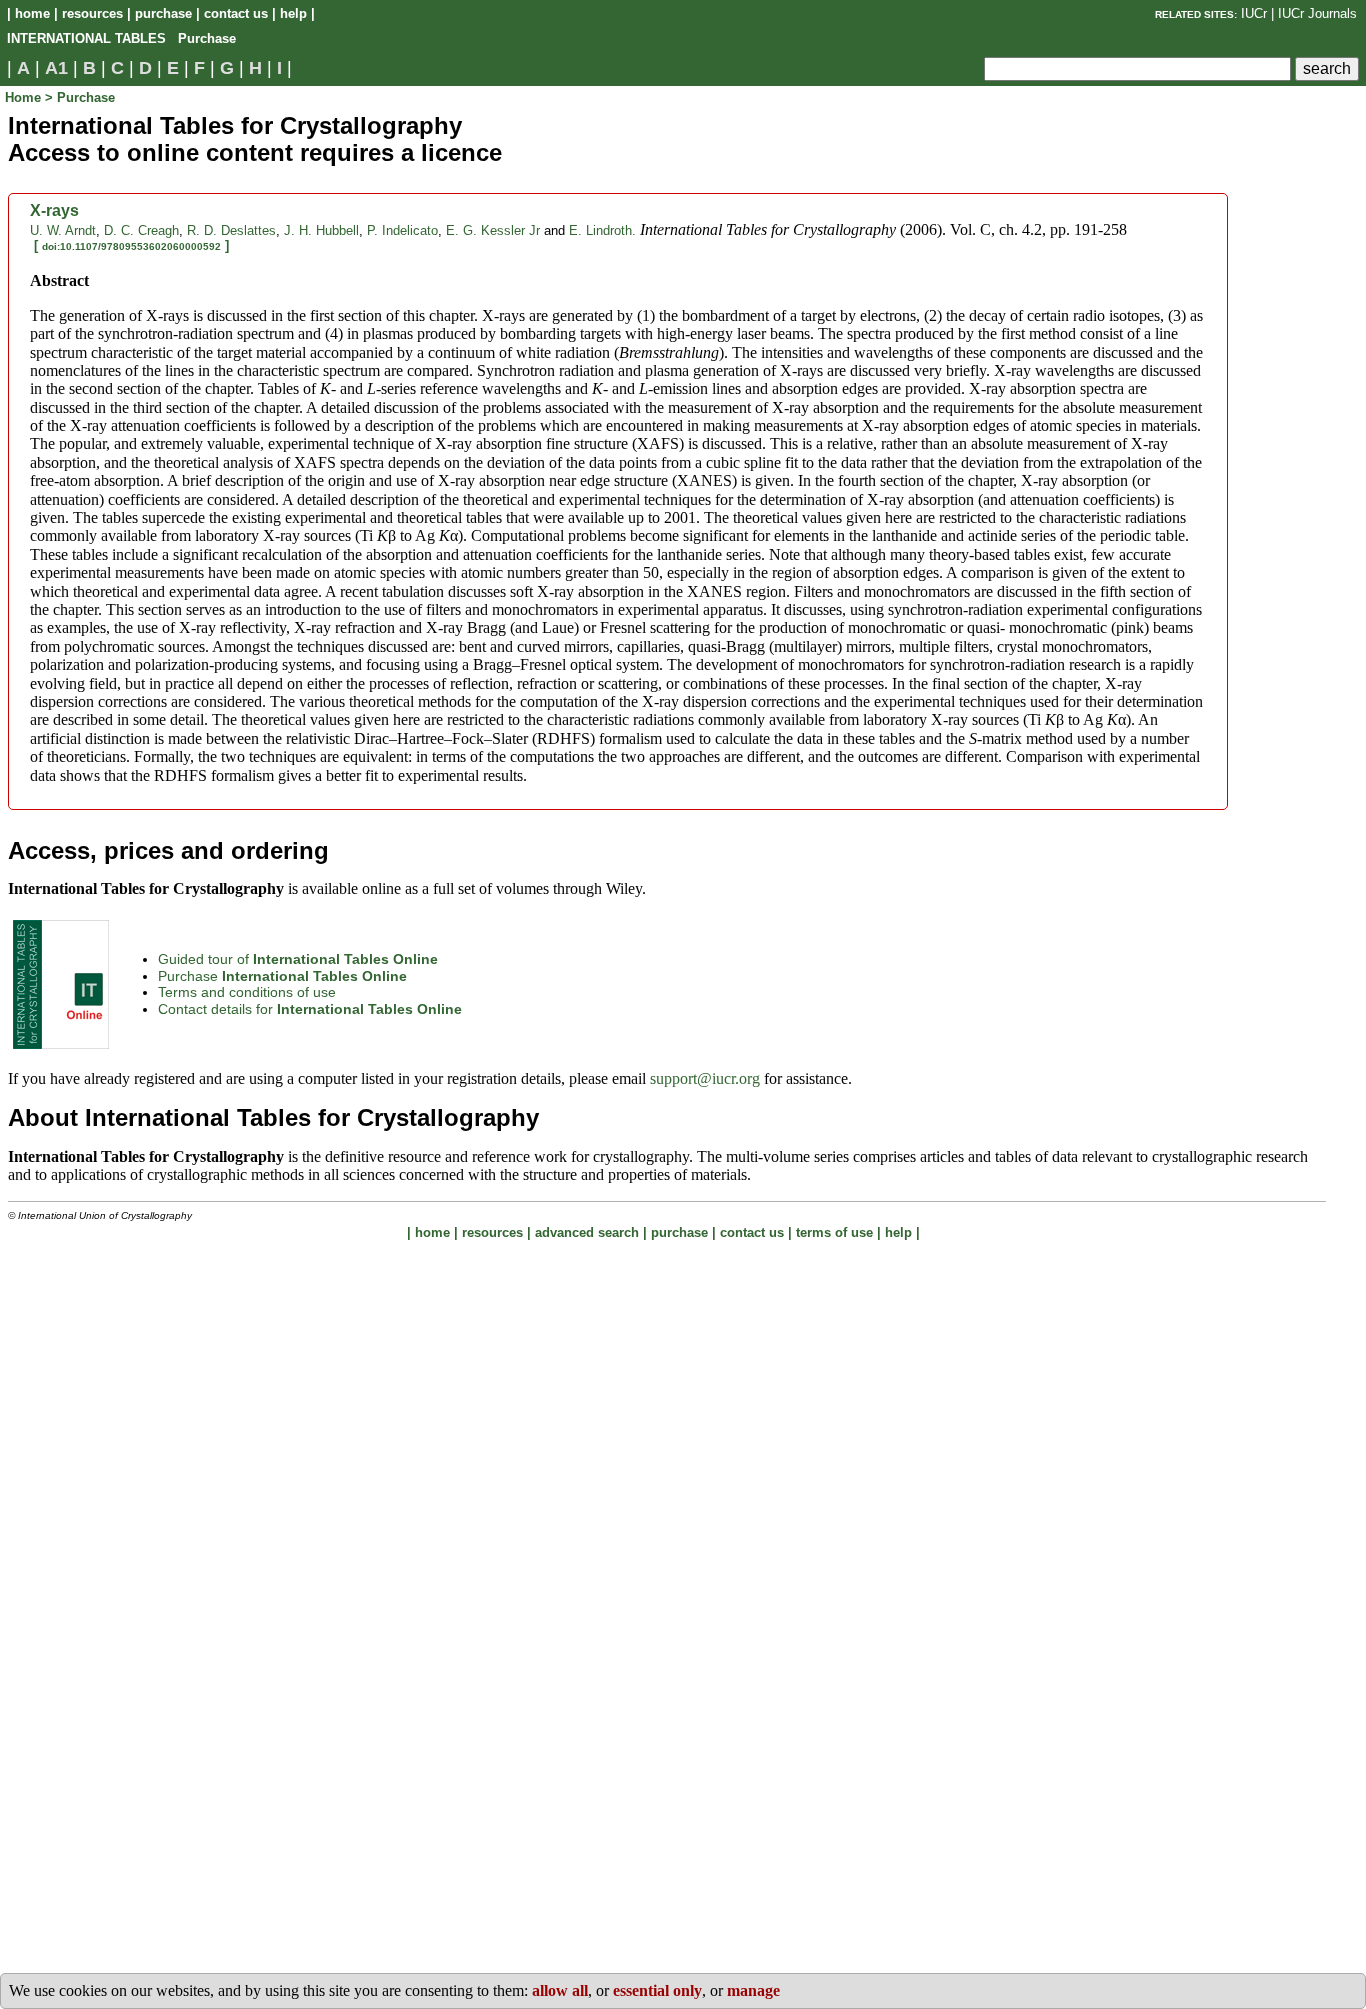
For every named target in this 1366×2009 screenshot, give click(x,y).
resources (92, 13)
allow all (560, 1990)
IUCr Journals (1317, 13)
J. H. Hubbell (321, 230)
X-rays (54, 210)
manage (753, 1990)
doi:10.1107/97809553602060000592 (131, 246)
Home (25, 97)
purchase (163, 13)
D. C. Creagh (141, 230)
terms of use (834, 1232)
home (32, 13)
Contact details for (310, 1009)
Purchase (282, 976)
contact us (236, 13)
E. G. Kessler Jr (493, 230)
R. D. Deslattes (231, 230)
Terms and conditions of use (247, 992)
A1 (56, 68)
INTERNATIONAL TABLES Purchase (121, 38)
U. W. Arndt (63, 230)
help (293, 13)
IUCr (1254, 13)
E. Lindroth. (602, 230)
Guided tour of (298, 959)
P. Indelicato (402, 230)
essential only (657, 1990)
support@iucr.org (705, 1078)
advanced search (587, 1232)
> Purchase (80, 97)
